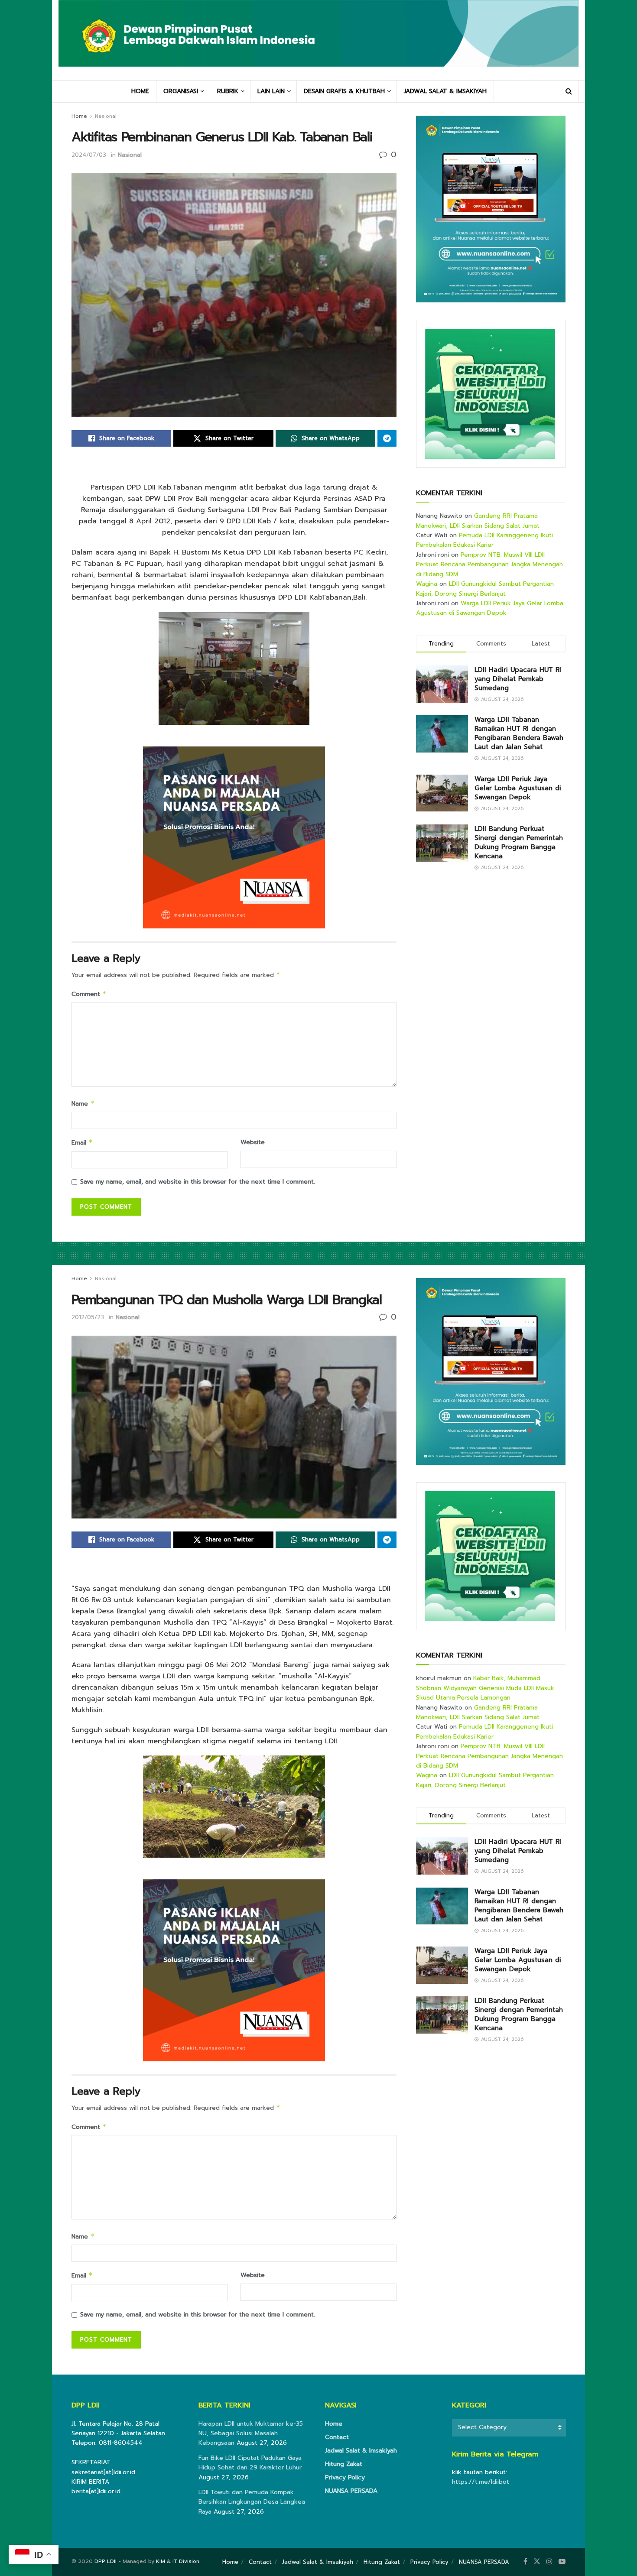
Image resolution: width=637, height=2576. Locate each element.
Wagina (427, 584)
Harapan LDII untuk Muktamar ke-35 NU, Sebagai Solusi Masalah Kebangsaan (251, 2433)
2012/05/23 (88, 1317)
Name (83, 1104)
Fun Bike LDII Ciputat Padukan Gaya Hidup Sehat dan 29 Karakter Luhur (250, 2463)
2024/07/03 (89, 155)
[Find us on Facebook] (525, 2562)
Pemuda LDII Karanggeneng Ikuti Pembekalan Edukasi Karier (484, 540)
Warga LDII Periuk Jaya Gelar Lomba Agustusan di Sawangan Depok (490, 608)
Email (82, 1143)
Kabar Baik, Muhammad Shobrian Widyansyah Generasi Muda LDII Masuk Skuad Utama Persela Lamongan (485, 1688)
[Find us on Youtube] (562, 2562)
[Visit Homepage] (318, 40)
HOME (140, 91)
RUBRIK (228, 91)
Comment (89, 994)
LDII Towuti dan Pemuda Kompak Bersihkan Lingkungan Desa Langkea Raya (252, 2502)
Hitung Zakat (344, 2464)
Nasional (106, 116)
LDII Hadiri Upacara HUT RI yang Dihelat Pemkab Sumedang (518, 679)
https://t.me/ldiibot (481, 2482)
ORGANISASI (181, 91)
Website (253, 1142)
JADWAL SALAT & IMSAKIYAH (445, 91)
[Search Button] (569, 91)
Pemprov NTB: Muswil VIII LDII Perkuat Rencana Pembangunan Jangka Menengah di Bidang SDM (489, 565)
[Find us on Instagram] (549, 2562)
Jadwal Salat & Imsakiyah (361, 2451)
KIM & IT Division (178, 2561)
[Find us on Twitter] (537, 2562)
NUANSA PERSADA (351, 2491)
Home (79, 116)
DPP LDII (106, 2561)
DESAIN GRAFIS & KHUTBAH (344, 91)
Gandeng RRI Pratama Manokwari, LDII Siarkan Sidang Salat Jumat (478, 521)
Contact (337, 2437)
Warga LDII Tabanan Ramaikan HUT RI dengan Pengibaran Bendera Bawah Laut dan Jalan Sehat (519, 733)
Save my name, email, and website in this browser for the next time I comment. (198, 1182)
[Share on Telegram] (387, 438)
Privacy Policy (345, 2477)
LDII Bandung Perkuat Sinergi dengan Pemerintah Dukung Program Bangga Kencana (519, 842)
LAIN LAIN (271, 91)
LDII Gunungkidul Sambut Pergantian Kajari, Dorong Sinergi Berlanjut (485, 589)
